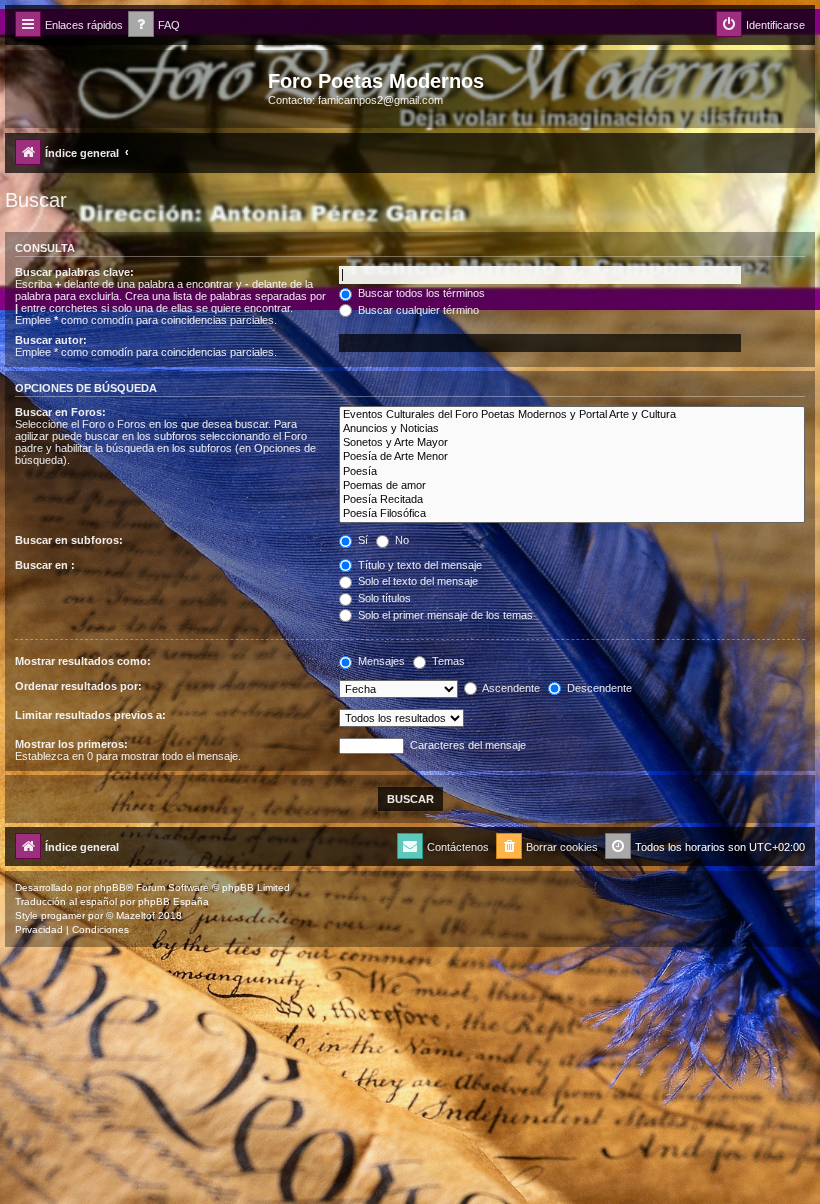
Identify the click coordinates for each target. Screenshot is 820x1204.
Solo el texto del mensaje (416, 581)
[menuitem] (154, 25)
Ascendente (510, 688)
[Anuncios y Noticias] (572, 429)
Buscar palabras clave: (74, 272)
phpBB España (173, 901)
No (400, 540)
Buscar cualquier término (417, 310)
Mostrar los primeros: (71, 744)
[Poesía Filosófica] (572, 514)
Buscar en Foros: (60, 412)
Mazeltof (135, 915)
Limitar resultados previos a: (90, 715)
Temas (447, 661)
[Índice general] (139, 87)
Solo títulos (383, 598)
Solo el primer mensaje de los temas (444, 615)
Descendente (598, 688)
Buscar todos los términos (420, 293)
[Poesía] (572, 472)
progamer (63, 915)
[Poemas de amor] (572, 486)
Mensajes (380, 661)
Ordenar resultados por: (78, 686)
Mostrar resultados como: (83, 661)
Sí (361, 540)
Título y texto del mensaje (418, 565)
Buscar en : (45, 565)
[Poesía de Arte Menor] (572, 457)
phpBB (110, 887)
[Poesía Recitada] (572, 500)
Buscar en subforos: (69, 540)
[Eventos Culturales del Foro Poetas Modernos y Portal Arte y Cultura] (572, 415)
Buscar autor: (51, 340)
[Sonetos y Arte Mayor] (572, 443)
